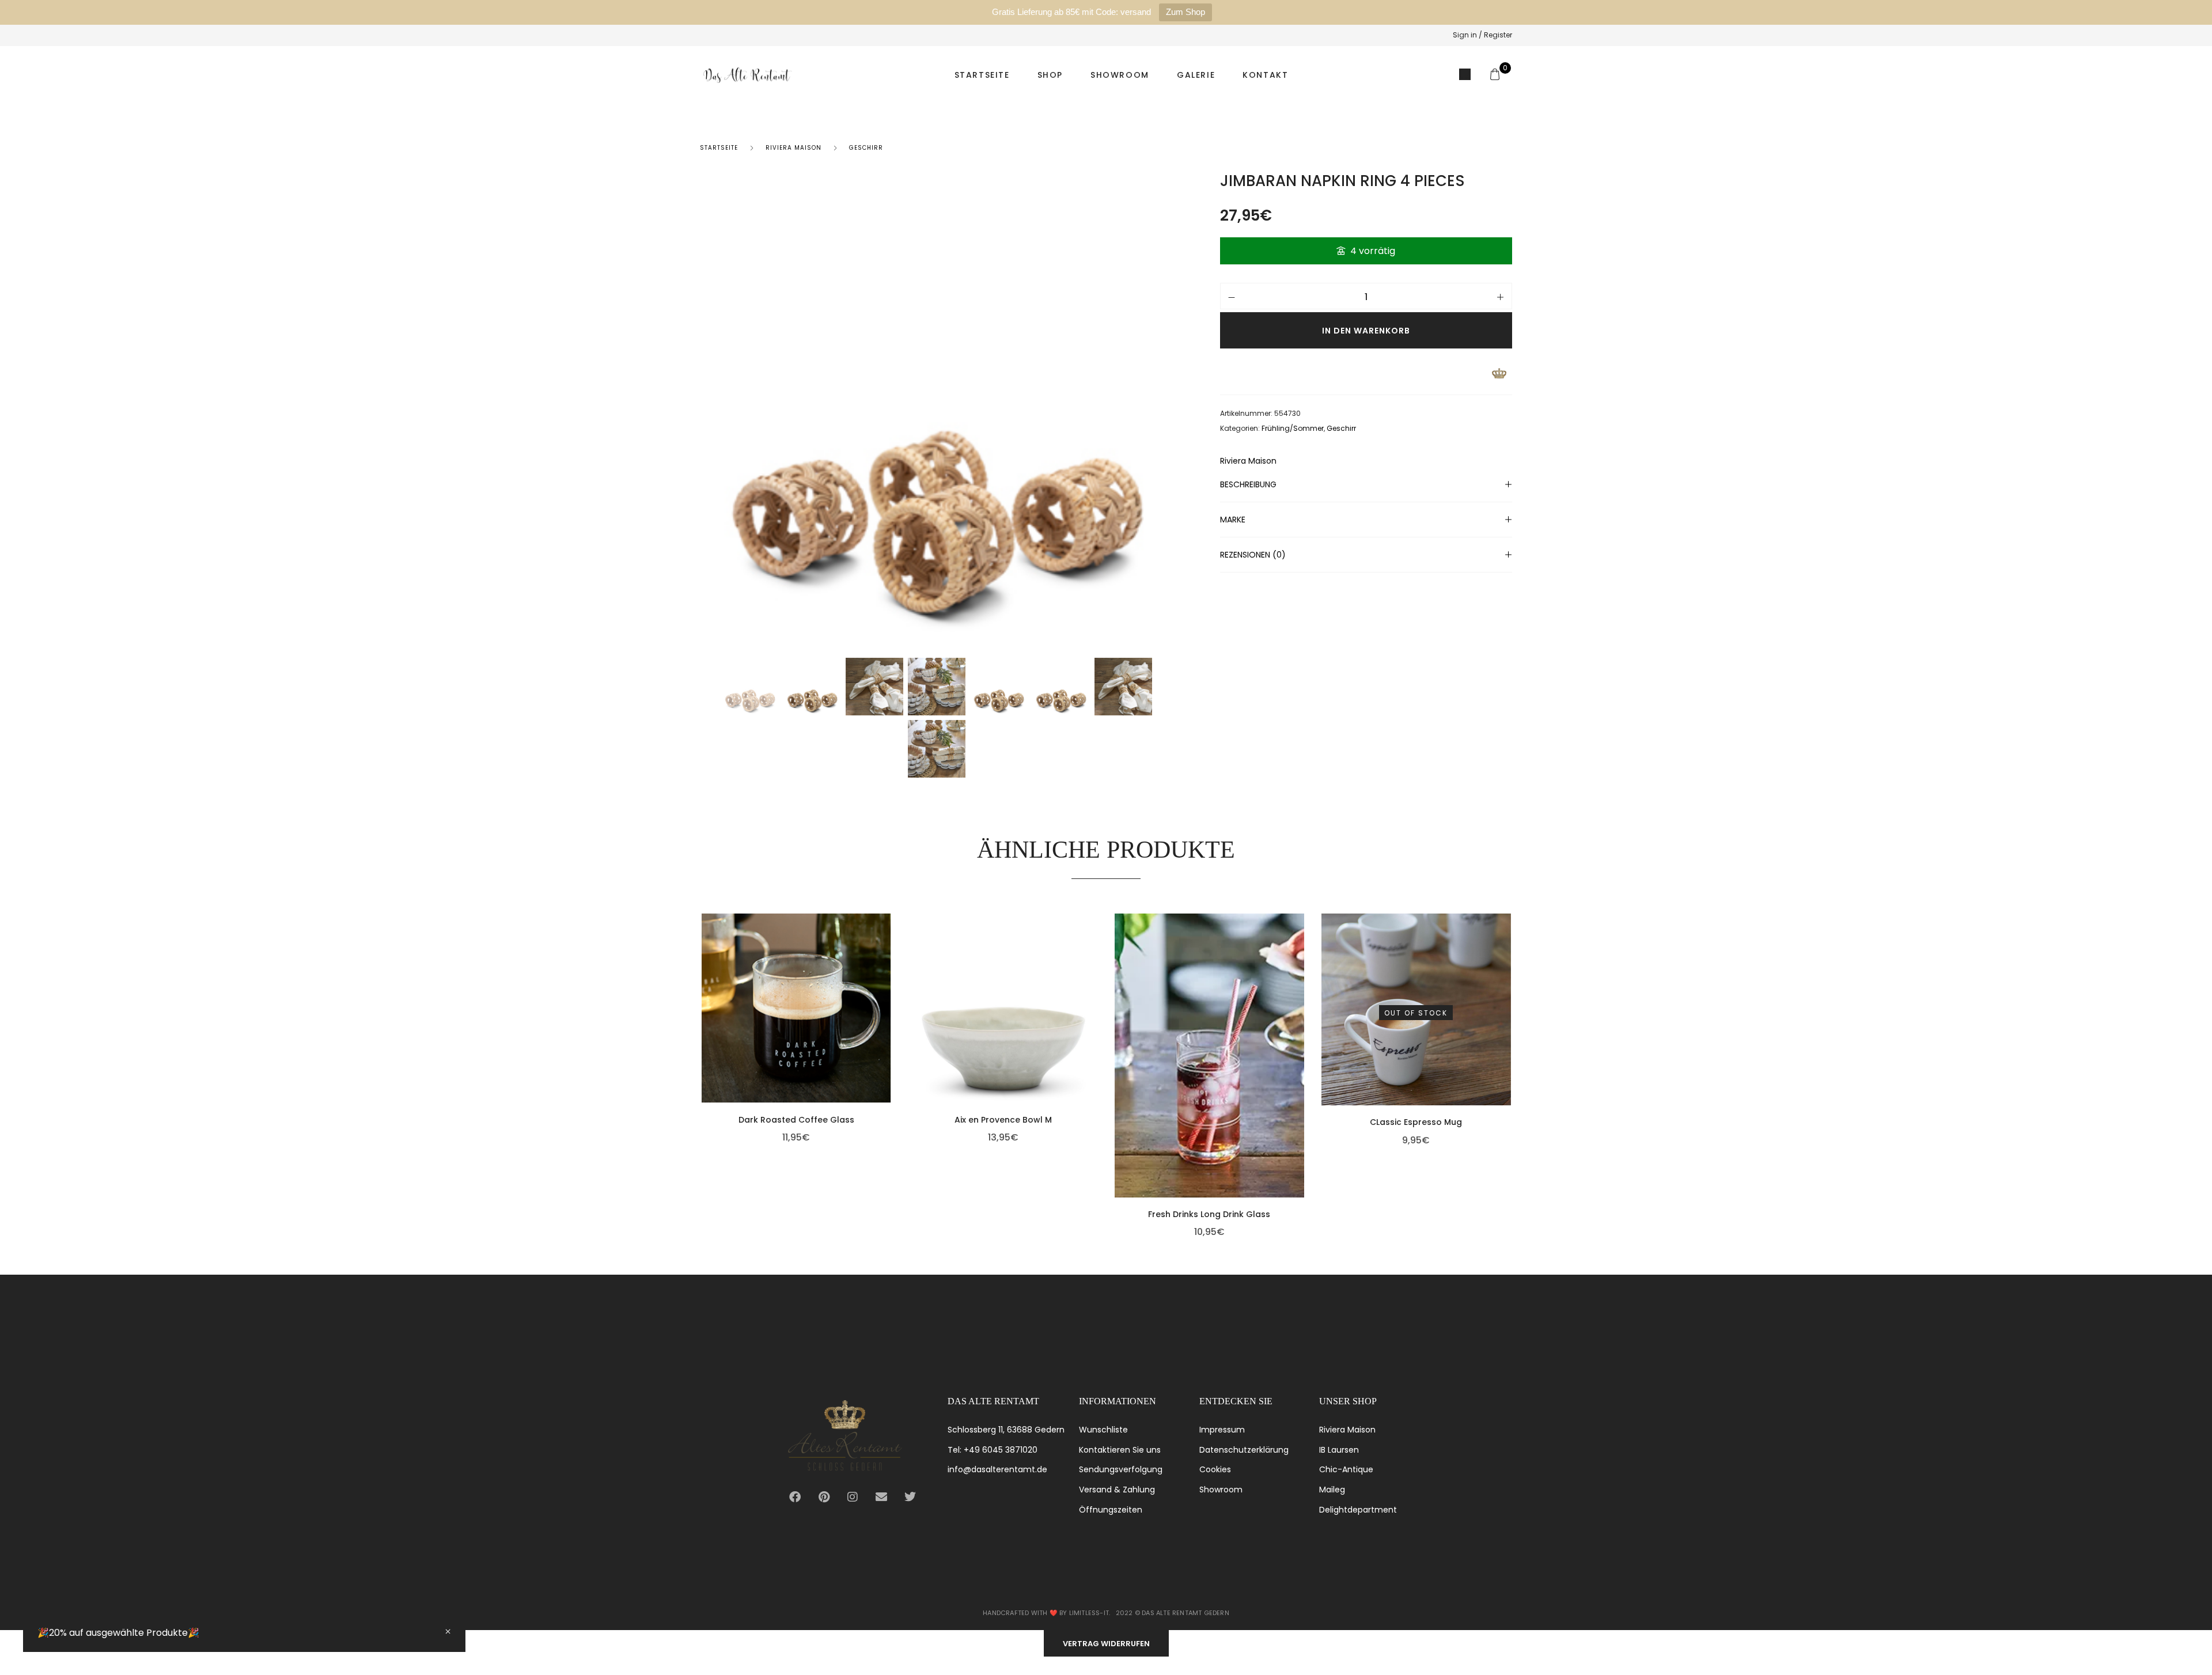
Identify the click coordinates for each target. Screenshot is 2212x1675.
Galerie (1196, 75)
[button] (888, 1025)
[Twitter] (910, 1497)
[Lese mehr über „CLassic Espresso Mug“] (1508, 1028)
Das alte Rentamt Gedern (1185, 1613)
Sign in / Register (1482, 35)
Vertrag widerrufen (1106, 1644)
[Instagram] (853, 1497)
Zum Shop (1185, 12)
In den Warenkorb (1366, 331)
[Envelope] (881, 1497)
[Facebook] (795, 1497)
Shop (1050, 75)
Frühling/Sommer (1293, 428)
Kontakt (1265, 75)
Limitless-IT (1089, 1613)
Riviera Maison (793, 148)
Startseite (982, 75)
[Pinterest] (824, 1497)
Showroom (1120, 75)
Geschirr (866, 148)
